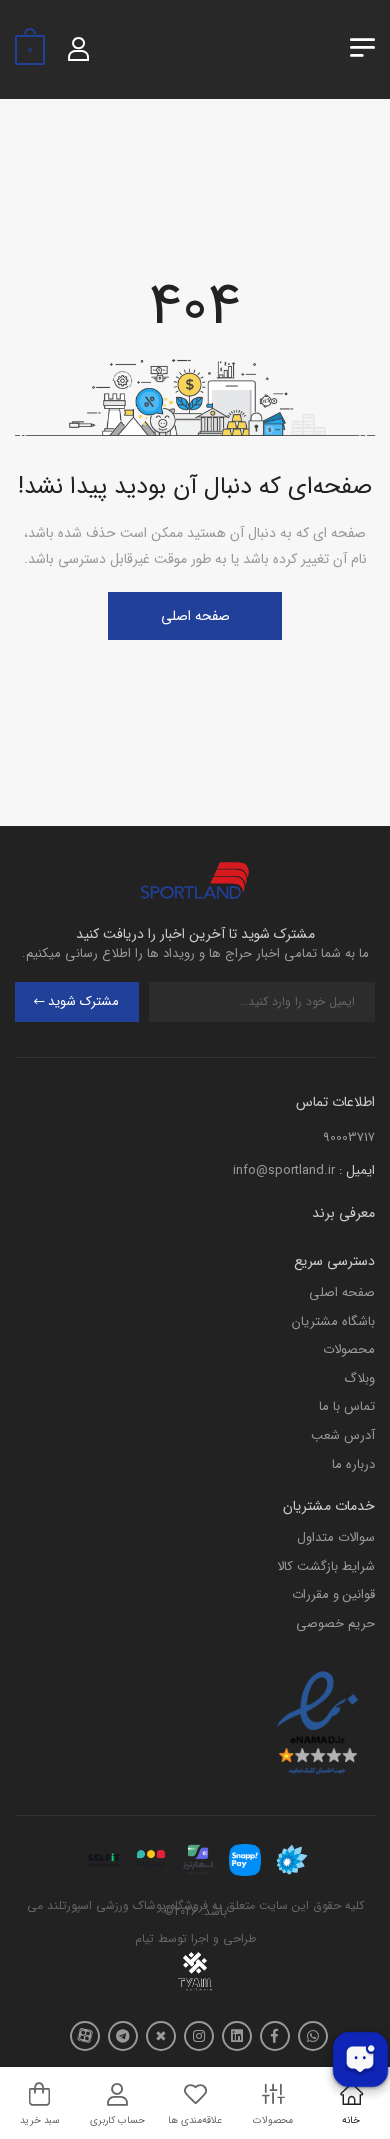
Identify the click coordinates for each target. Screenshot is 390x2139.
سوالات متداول (336, 1537)
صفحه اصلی (195, 616)
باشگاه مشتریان (333, 1321)
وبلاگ (359, 1378)
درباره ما (353, 1464)
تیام (144, 1938)
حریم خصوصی (335, 1623)
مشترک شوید (83, 1001)
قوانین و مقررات (333, 1594)
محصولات (349, 1349)
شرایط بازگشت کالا (326, 1566)
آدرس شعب (343, 1435)
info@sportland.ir (284, 1170)
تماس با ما (347, 1406)
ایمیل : (357, 1170)
